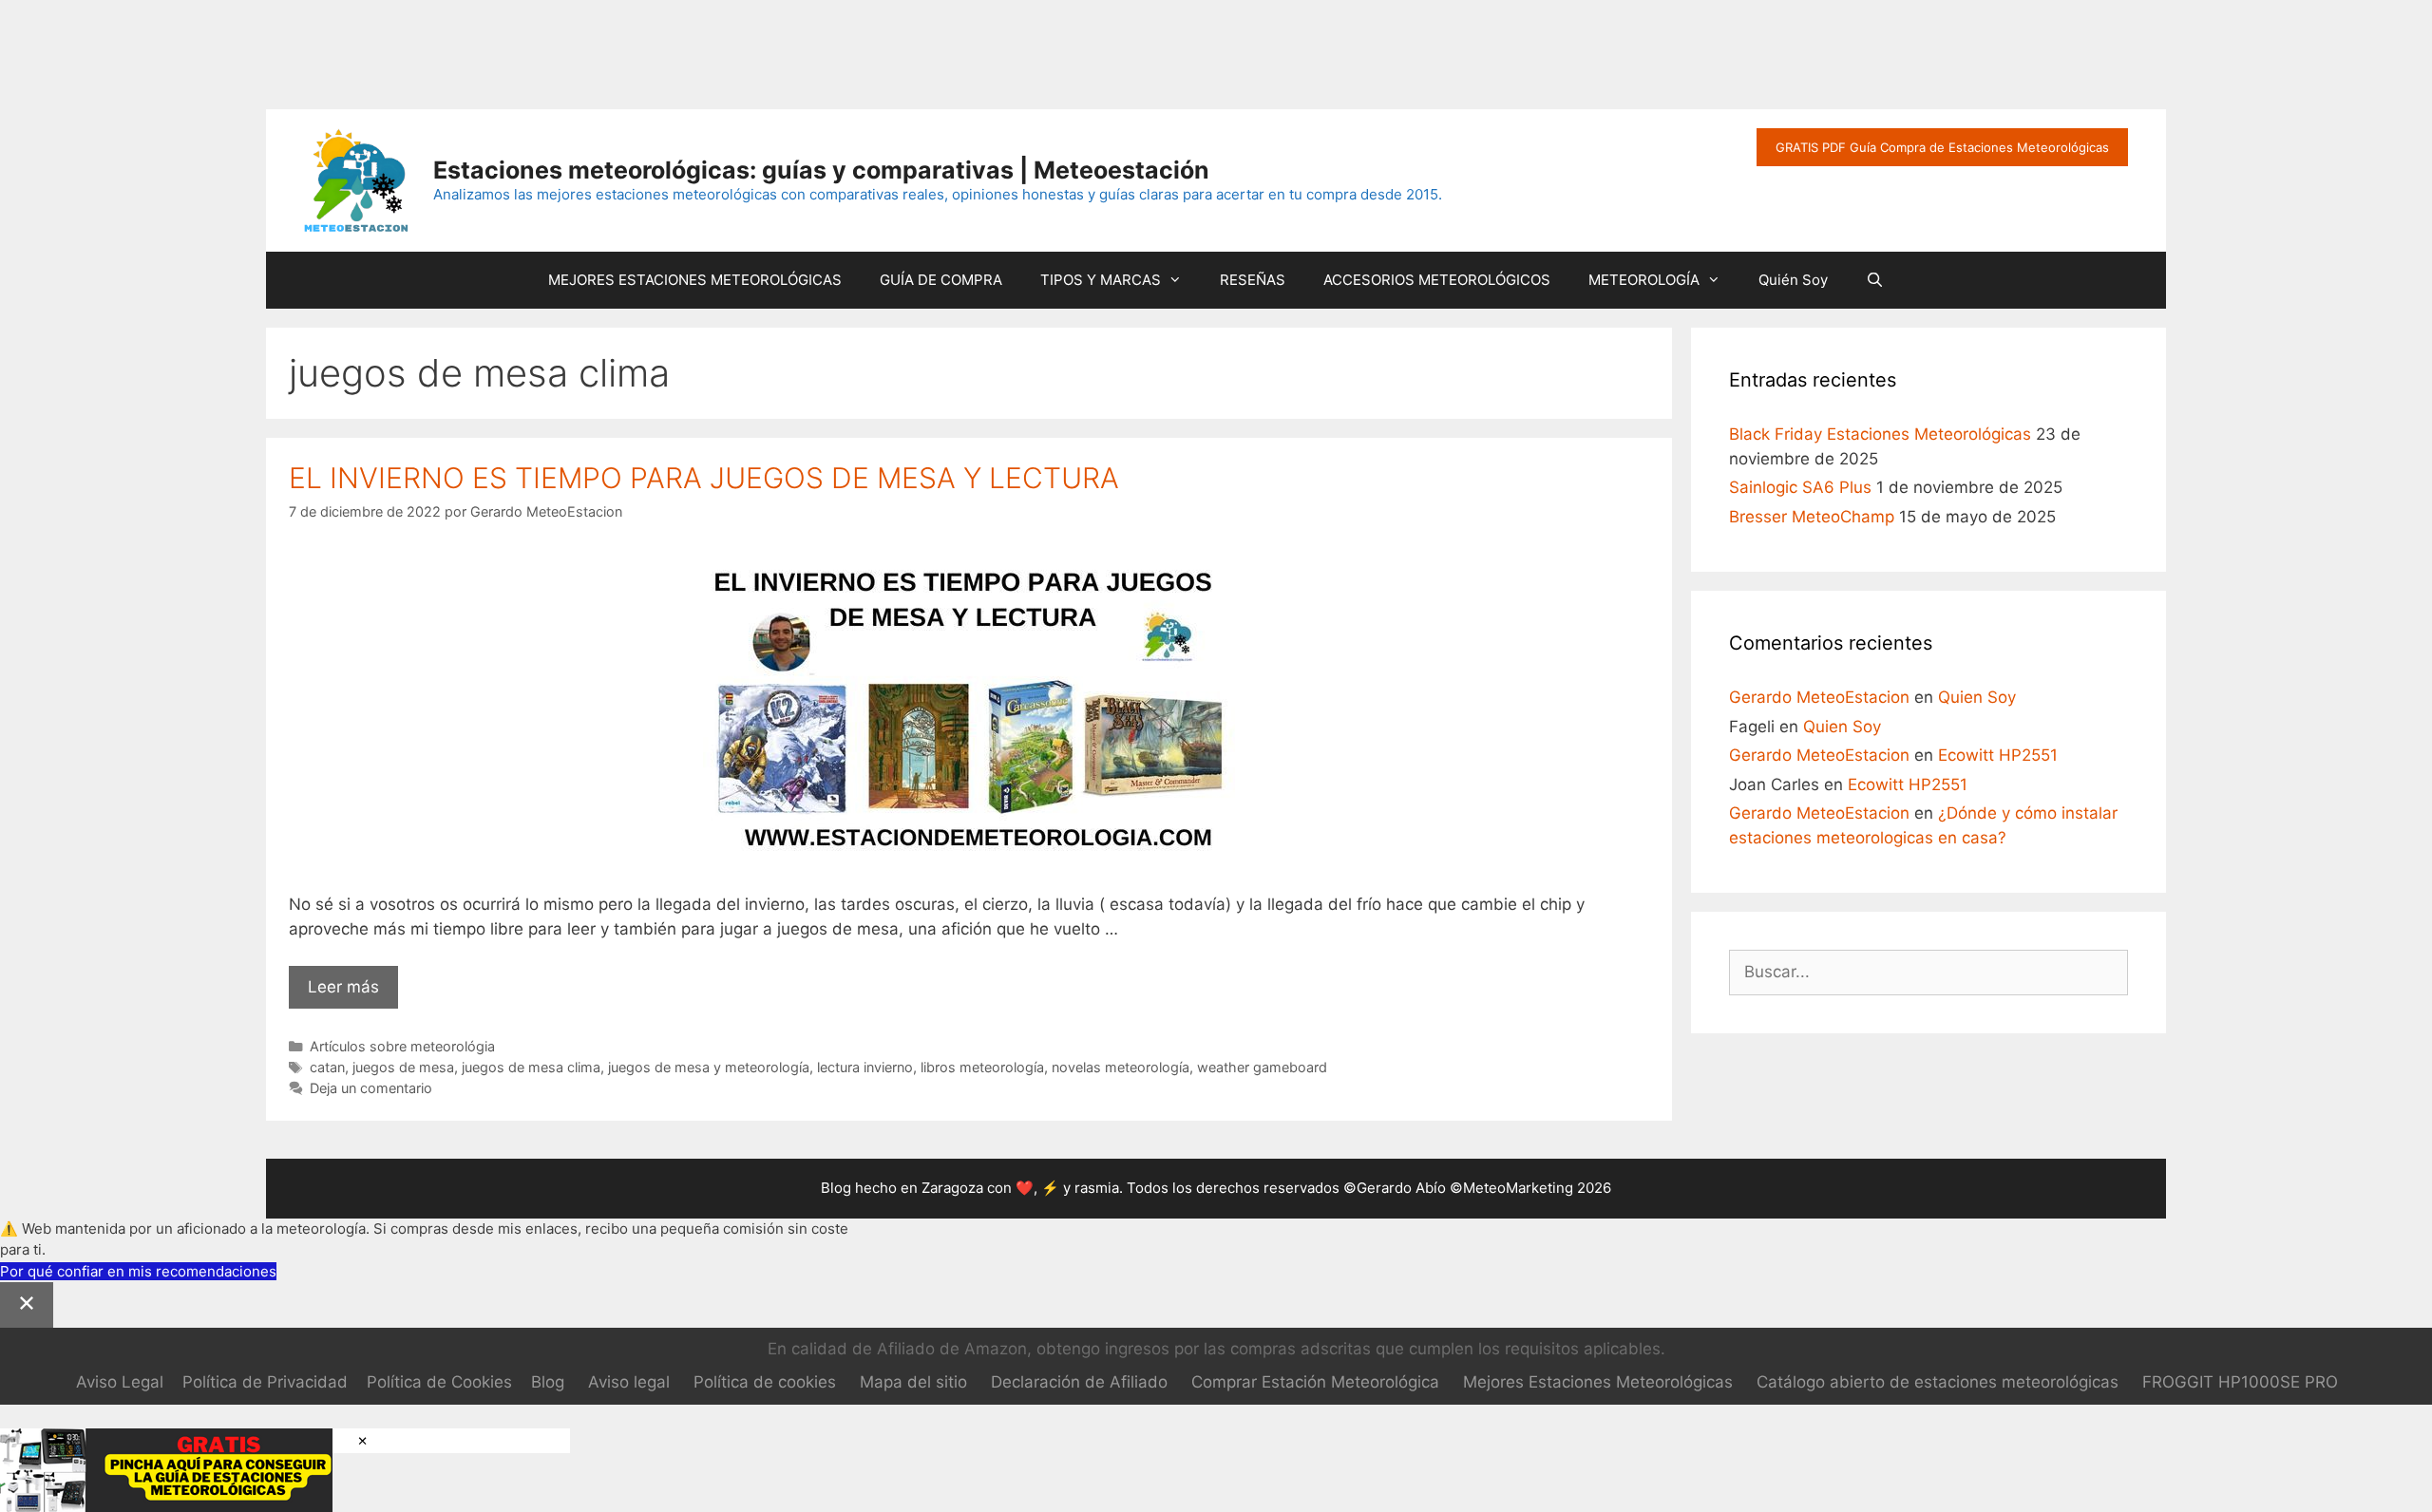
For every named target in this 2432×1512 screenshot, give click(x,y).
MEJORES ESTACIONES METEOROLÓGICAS (695, 280)
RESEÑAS (1253, 280)
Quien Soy (1977, 697)
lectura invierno (865, 1067)
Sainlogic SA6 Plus (1800, 487)
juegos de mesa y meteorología (709, 1067)
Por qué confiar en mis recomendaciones (138, 1271)
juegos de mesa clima (531, 1067)
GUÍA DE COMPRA (941, 280)
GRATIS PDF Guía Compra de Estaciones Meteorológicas (1942, 147)
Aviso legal (629, 1382)
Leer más (353, 993)
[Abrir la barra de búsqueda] (1875, 280)
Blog (548, 1382)
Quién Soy (1793, 280)
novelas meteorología (1121, 1067)
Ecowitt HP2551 (1998, 755)
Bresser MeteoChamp (1812, 517)
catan (327, 1067)
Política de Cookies (439, 1382)
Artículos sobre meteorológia (402, 1046)
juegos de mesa (403, 1067)
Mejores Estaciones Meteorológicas (1598, 1382)
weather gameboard (1262, 1067)
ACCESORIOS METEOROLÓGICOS (1437, 280)
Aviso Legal (120, 1382)
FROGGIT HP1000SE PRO (2240, 1382)
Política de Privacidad (265, 1382)
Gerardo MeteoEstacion (1819, 697)
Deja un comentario (371, 1088)
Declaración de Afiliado (1079, 1382)
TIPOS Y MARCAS (1101, 280)
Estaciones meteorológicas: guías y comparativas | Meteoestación (821, 170)
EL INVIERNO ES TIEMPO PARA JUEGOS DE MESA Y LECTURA (704, 478)
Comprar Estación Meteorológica (1315, 1382)
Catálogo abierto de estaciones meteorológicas (1938, 1382)
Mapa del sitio (913, 1382)
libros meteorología (982, 1067)
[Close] (27, 1305)
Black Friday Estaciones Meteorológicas (1880, 434)
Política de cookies (765, 1382)
